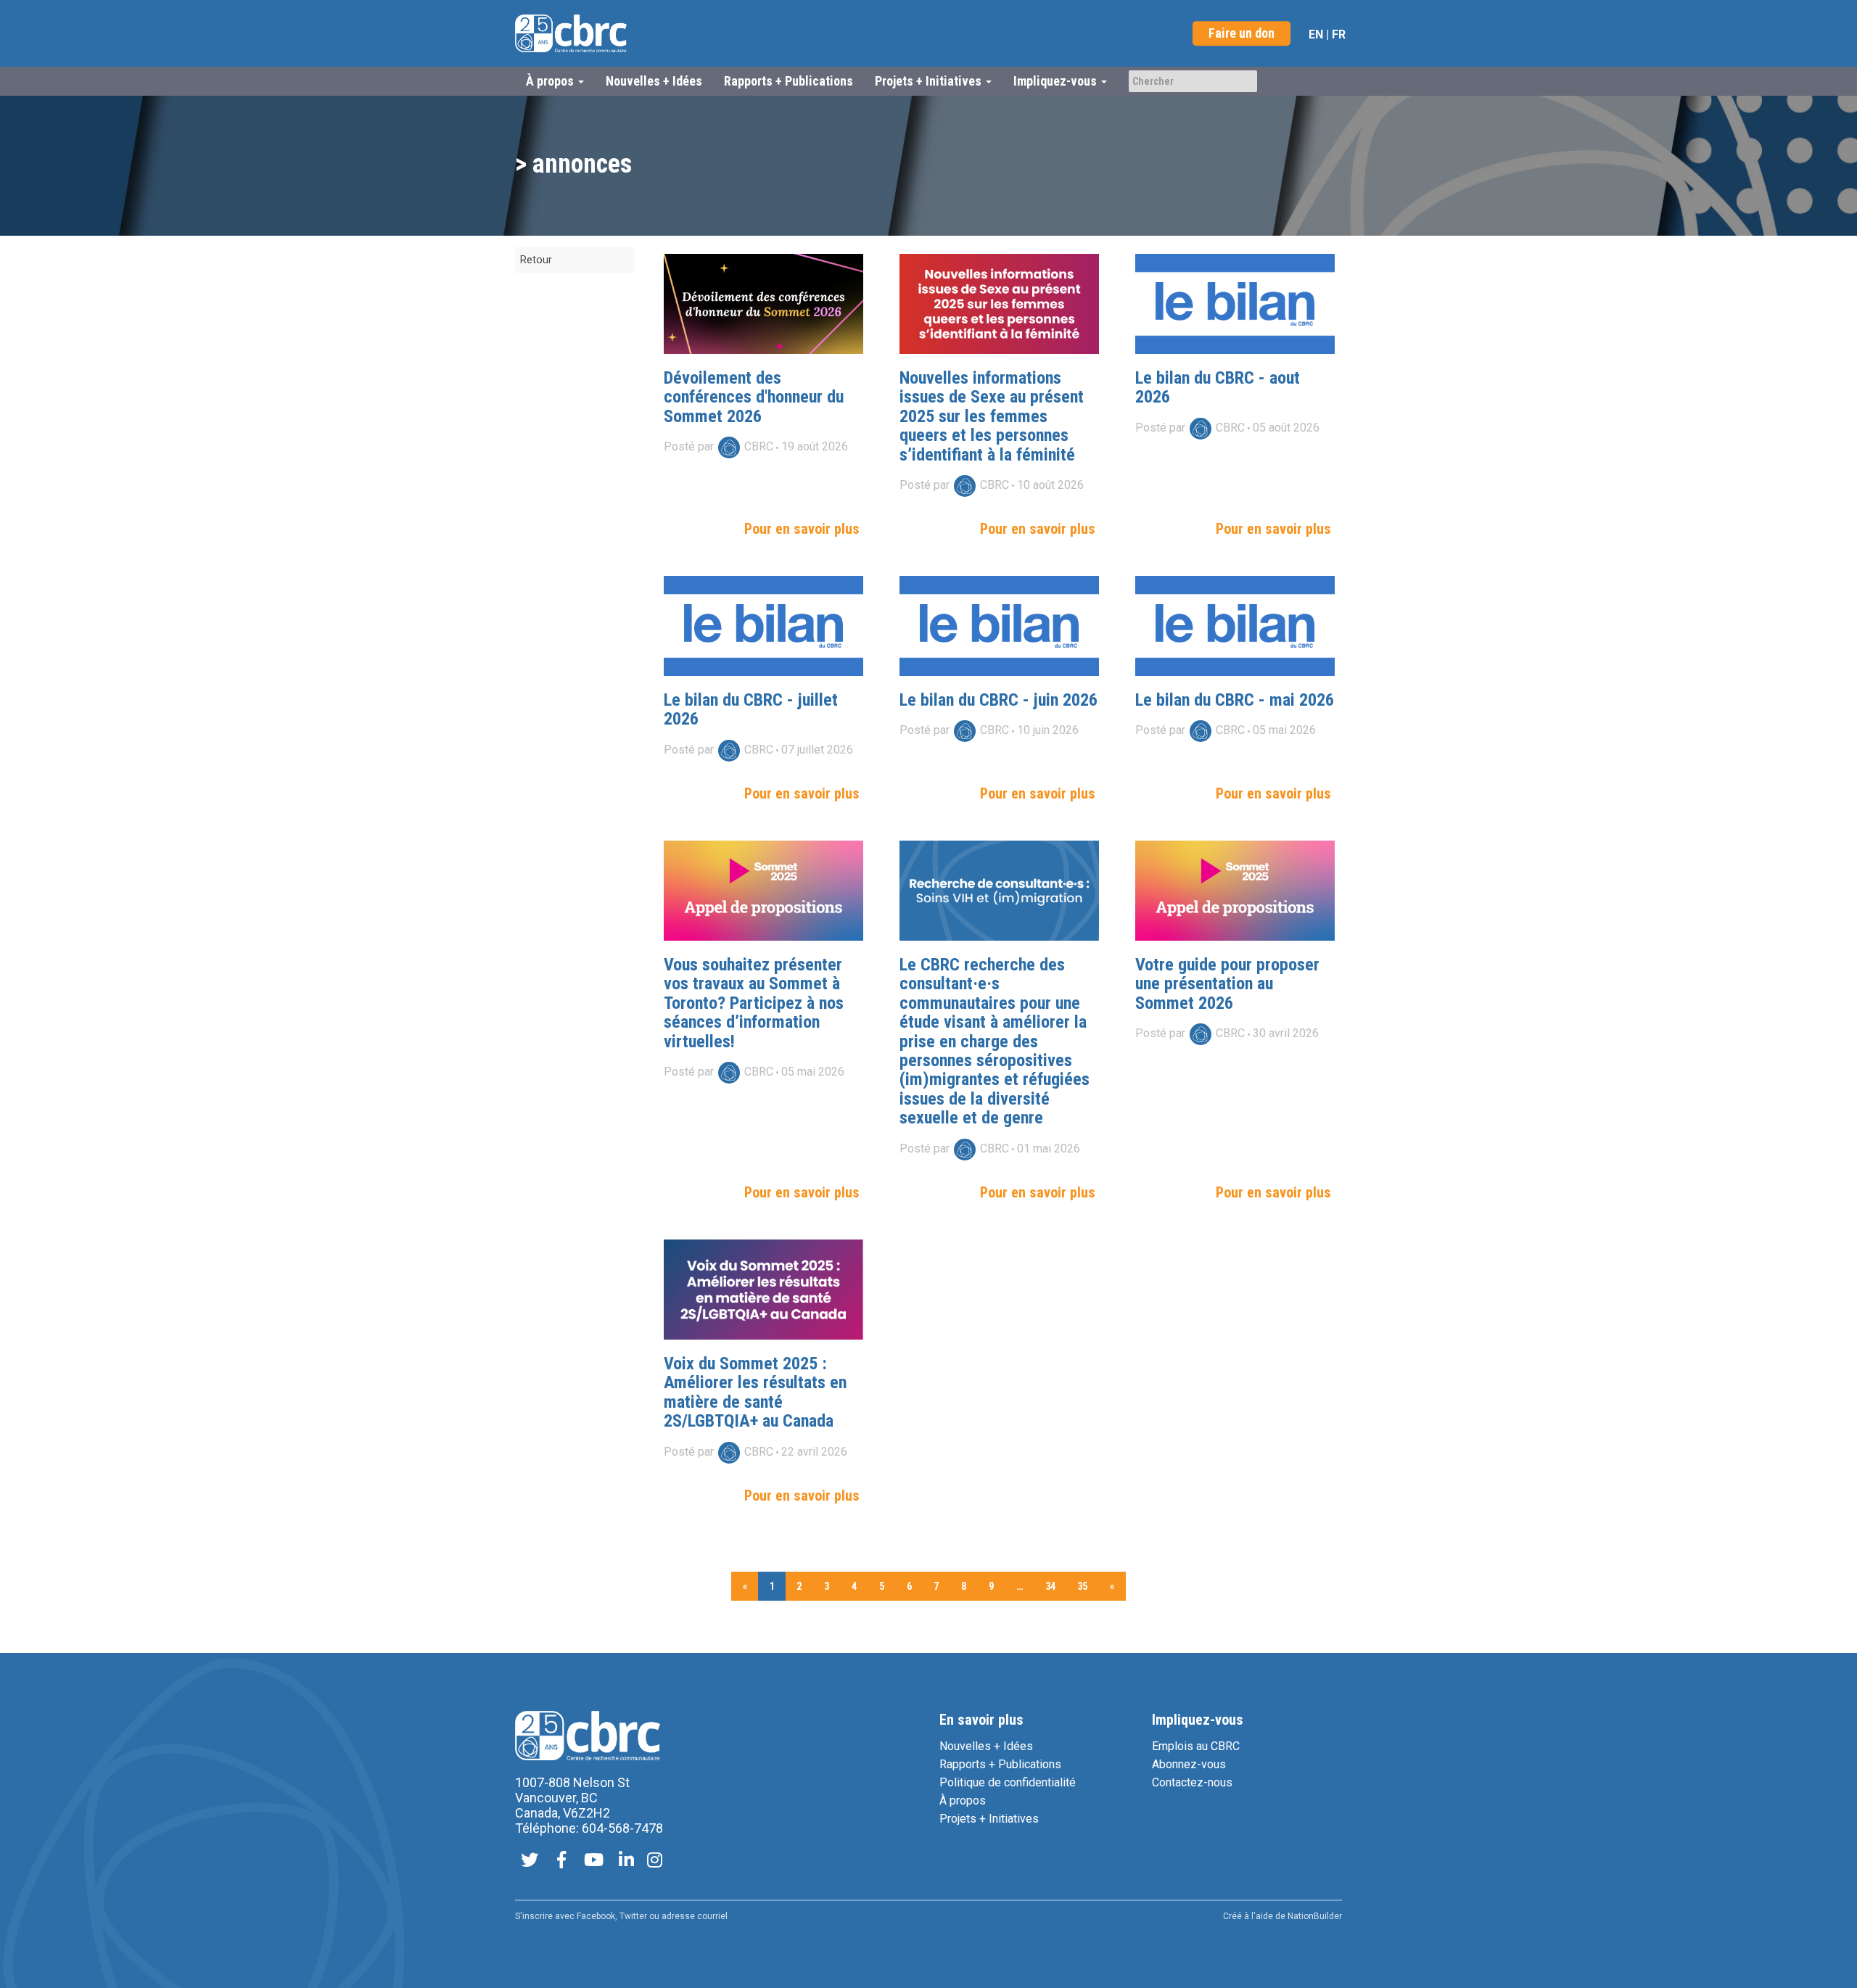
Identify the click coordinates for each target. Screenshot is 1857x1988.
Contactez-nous (1192, 1782)
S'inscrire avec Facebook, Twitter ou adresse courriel (621, 1916)
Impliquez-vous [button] (1057, 81)
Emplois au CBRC (1196, 1746)
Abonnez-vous (1189, 1764)
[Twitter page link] (530, 1861)
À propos (963, 1801)
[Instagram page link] (655, 1861)
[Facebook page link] (561, 1861)
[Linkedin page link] (626, 1861)
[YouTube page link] (594, 1861)
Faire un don (1242, 33)
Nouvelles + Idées (654, 81)
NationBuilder (1315, 1916)
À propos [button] (551, 81)
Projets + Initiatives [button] (930, 81)
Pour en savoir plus (802, 529)
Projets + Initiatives (989, 1819)
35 (1082, 1586)
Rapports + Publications (788, 81)
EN (1316, 34)
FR (1339, 34)
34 (1050, 1586)
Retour (536, 260)
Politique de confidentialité (1008, 1782)
